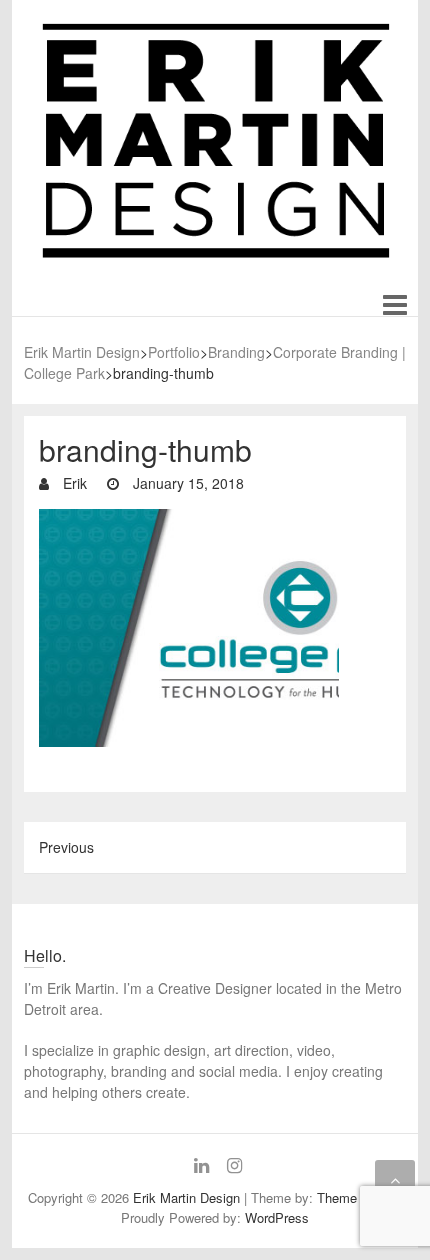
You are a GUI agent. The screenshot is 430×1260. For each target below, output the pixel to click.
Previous (66, 847)
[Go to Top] (395, 1180)
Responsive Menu (394, 305)
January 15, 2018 (186, 483)
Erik (73, 483)
